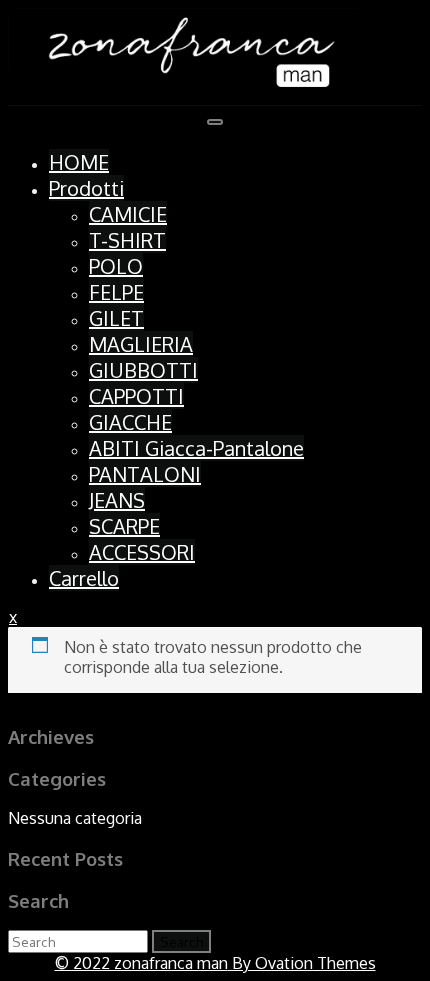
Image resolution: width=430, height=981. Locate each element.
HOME (79, 162)
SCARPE (124, 526)
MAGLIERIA (141, 344)
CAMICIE (128, 214)
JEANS (117, 500)
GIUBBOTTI (143, 370)
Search (181, 941)
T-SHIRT (127, 240)
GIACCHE (130, 422)
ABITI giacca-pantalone (196, 448)
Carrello (84, 578)
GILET (116, 318)
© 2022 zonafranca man (215, 963)
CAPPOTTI (136, 396)
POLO (116, 266)
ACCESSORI (142, 552)
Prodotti (86, 188)
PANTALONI (145, 474)
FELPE (116, 292)
